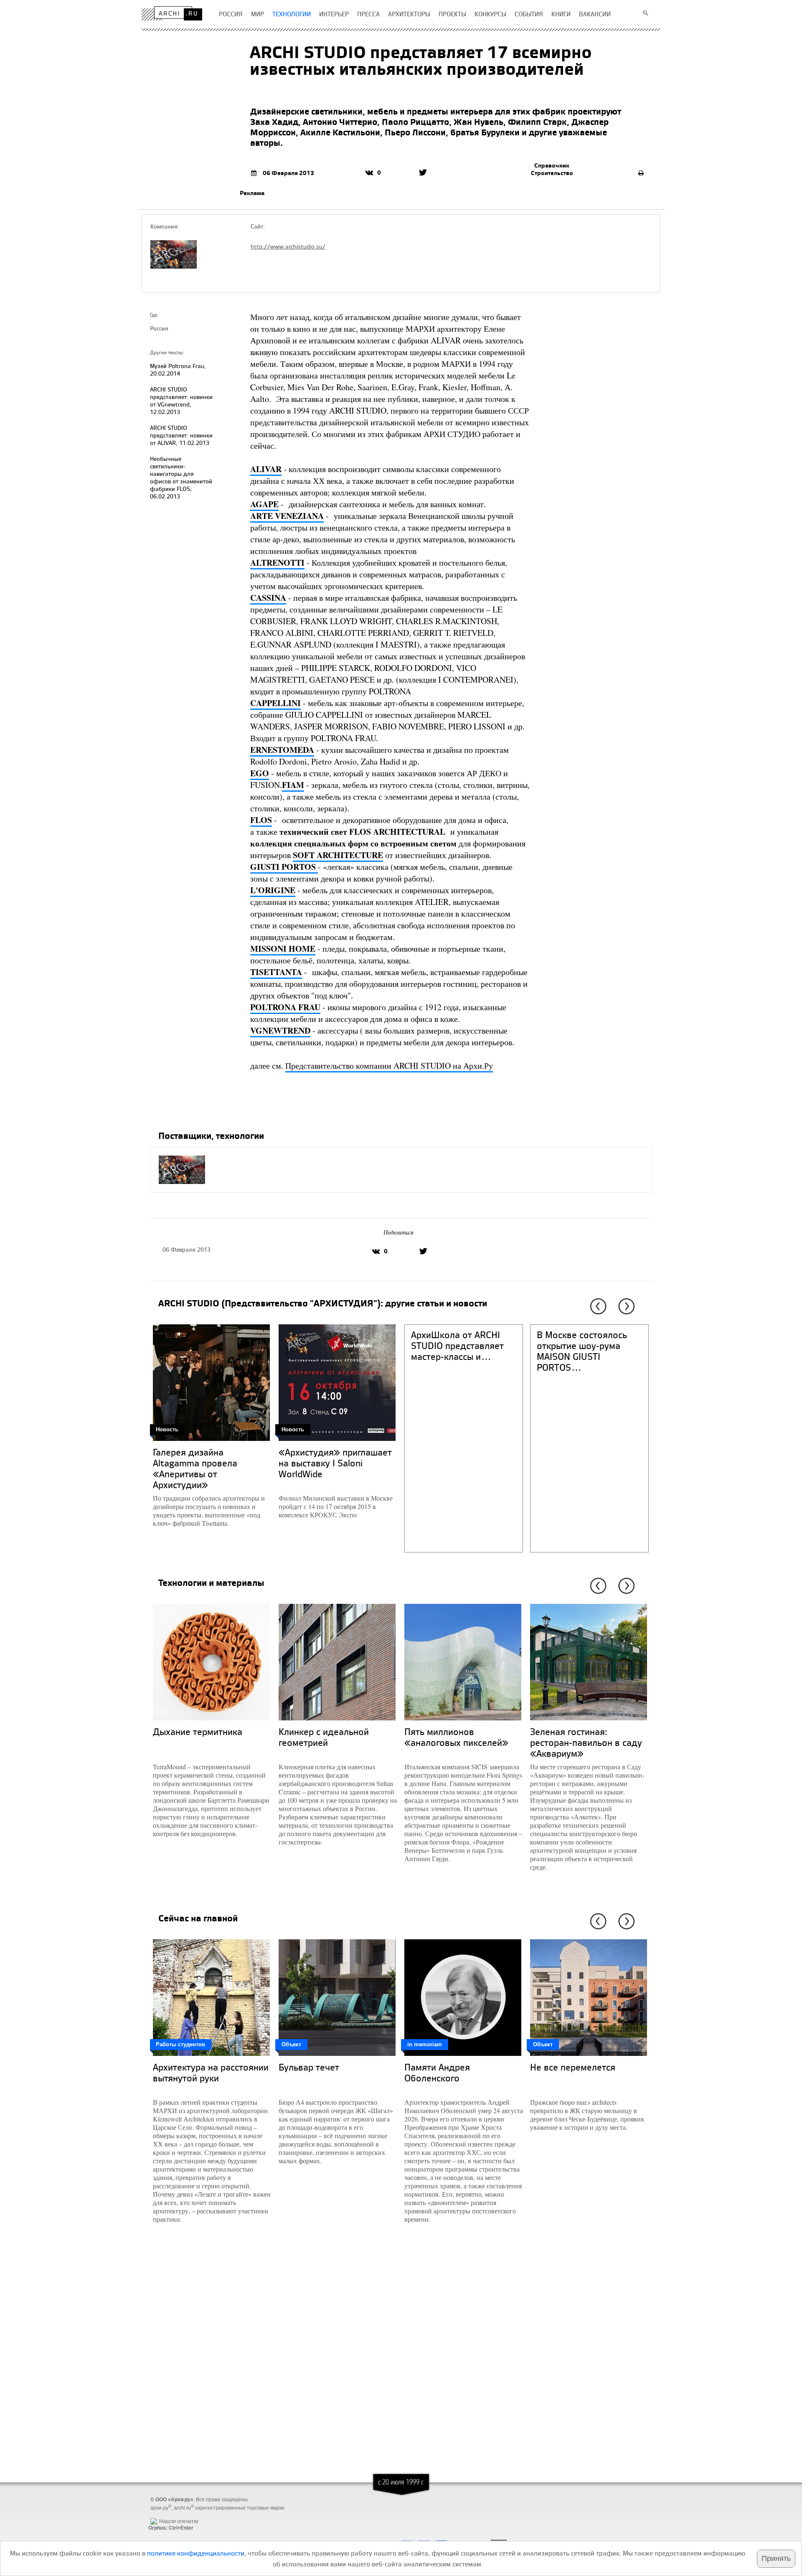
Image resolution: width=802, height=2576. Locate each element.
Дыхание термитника (198, 1731)
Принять (776, 2558)
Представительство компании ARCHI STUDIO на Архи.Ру (389, 1066)
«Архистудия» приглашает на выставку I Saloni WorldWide (335, 1463)
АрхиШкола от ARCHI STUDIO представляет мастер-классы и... (457, 1345)
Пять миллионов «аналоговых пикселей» (456, 1737)
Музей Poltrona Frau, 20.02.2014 (178, 370)
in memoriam (425, 2044)
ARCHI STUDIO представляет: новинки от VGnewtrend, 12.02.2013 (181, 400)
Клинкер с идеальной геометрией (324, 1737)
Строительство (552, 173)
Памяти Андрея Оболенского (437, 2072)
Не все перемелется (573, 2067)
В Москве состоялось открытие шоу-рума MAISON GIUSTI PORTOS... (582, 1351)
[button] (597, 1306)
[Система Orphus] (169, 2515)
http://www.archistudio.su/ (288, 246)
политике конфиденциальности (196, 2553)
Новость (167, 1429)
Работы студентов (180, 2044)
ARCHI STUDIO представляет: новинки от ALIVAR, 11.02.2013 (181, 435)
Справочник (552, 165)
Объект (291, 2044)
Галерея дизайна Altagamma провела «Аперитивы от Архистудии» (195, 1468)
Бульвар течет (309, 2067)
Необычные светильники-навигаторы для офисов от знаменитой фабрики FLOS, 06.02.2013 (181, 477)
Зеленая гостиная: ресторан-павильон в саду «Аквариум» (586, 1742)
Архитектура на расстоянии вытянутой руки (211, 2072)
